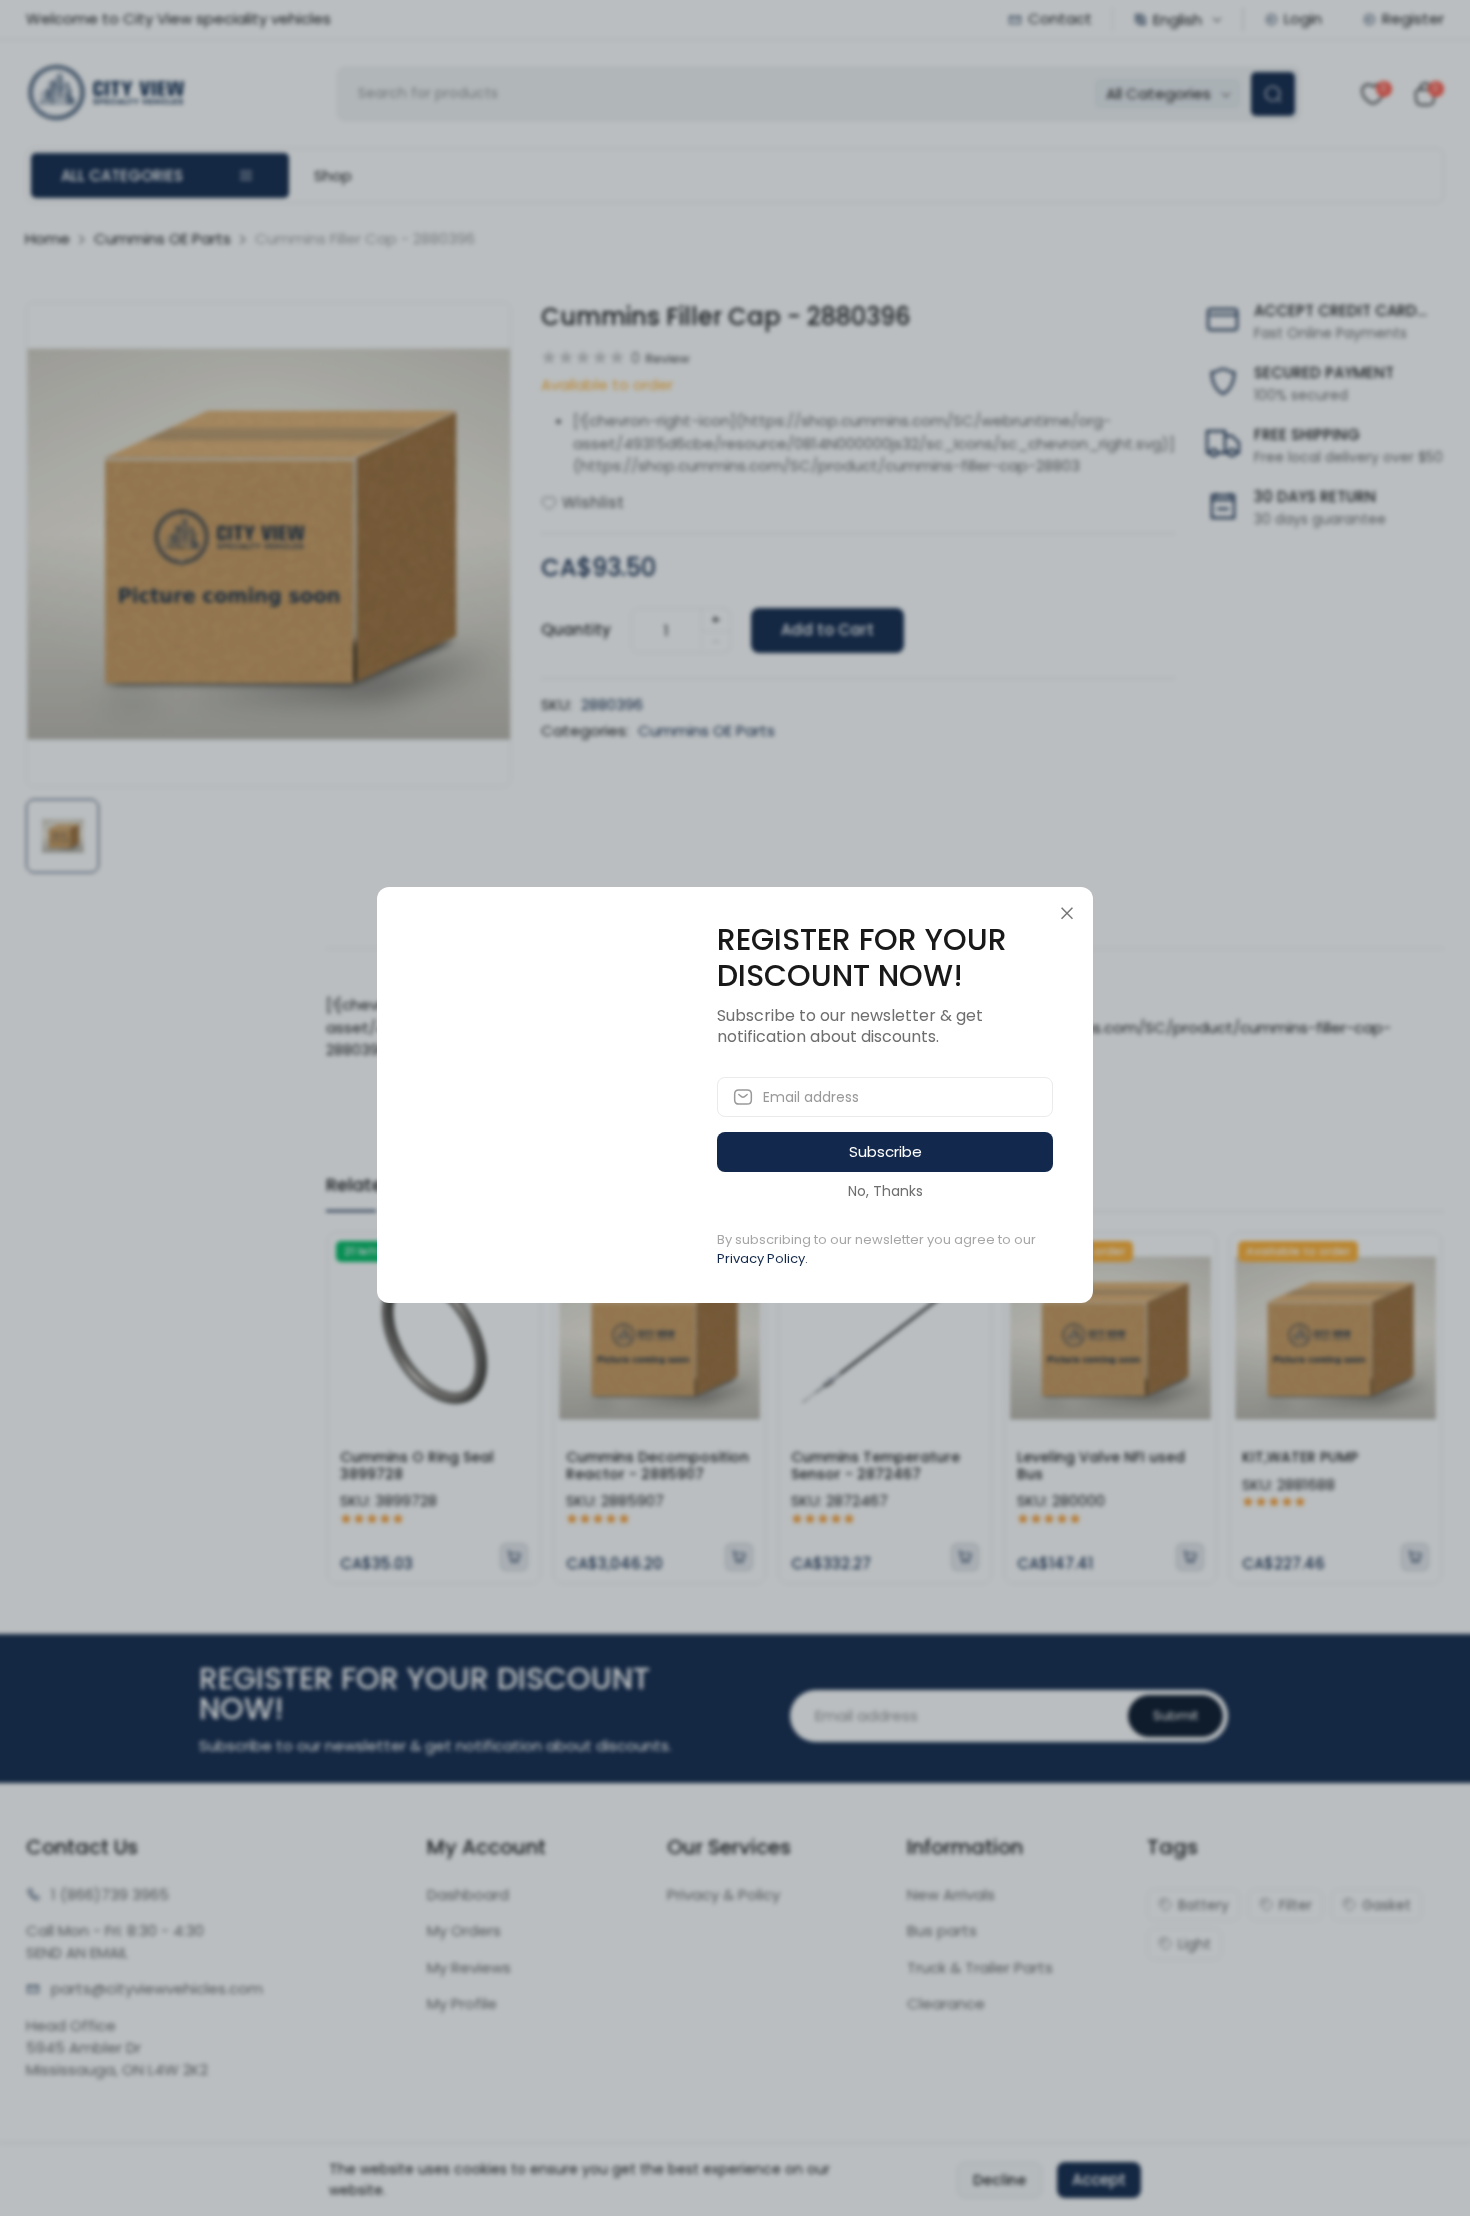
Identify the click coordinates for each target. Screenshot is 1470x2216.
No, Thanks (885, 1191)
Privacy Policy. (762, 1258)
